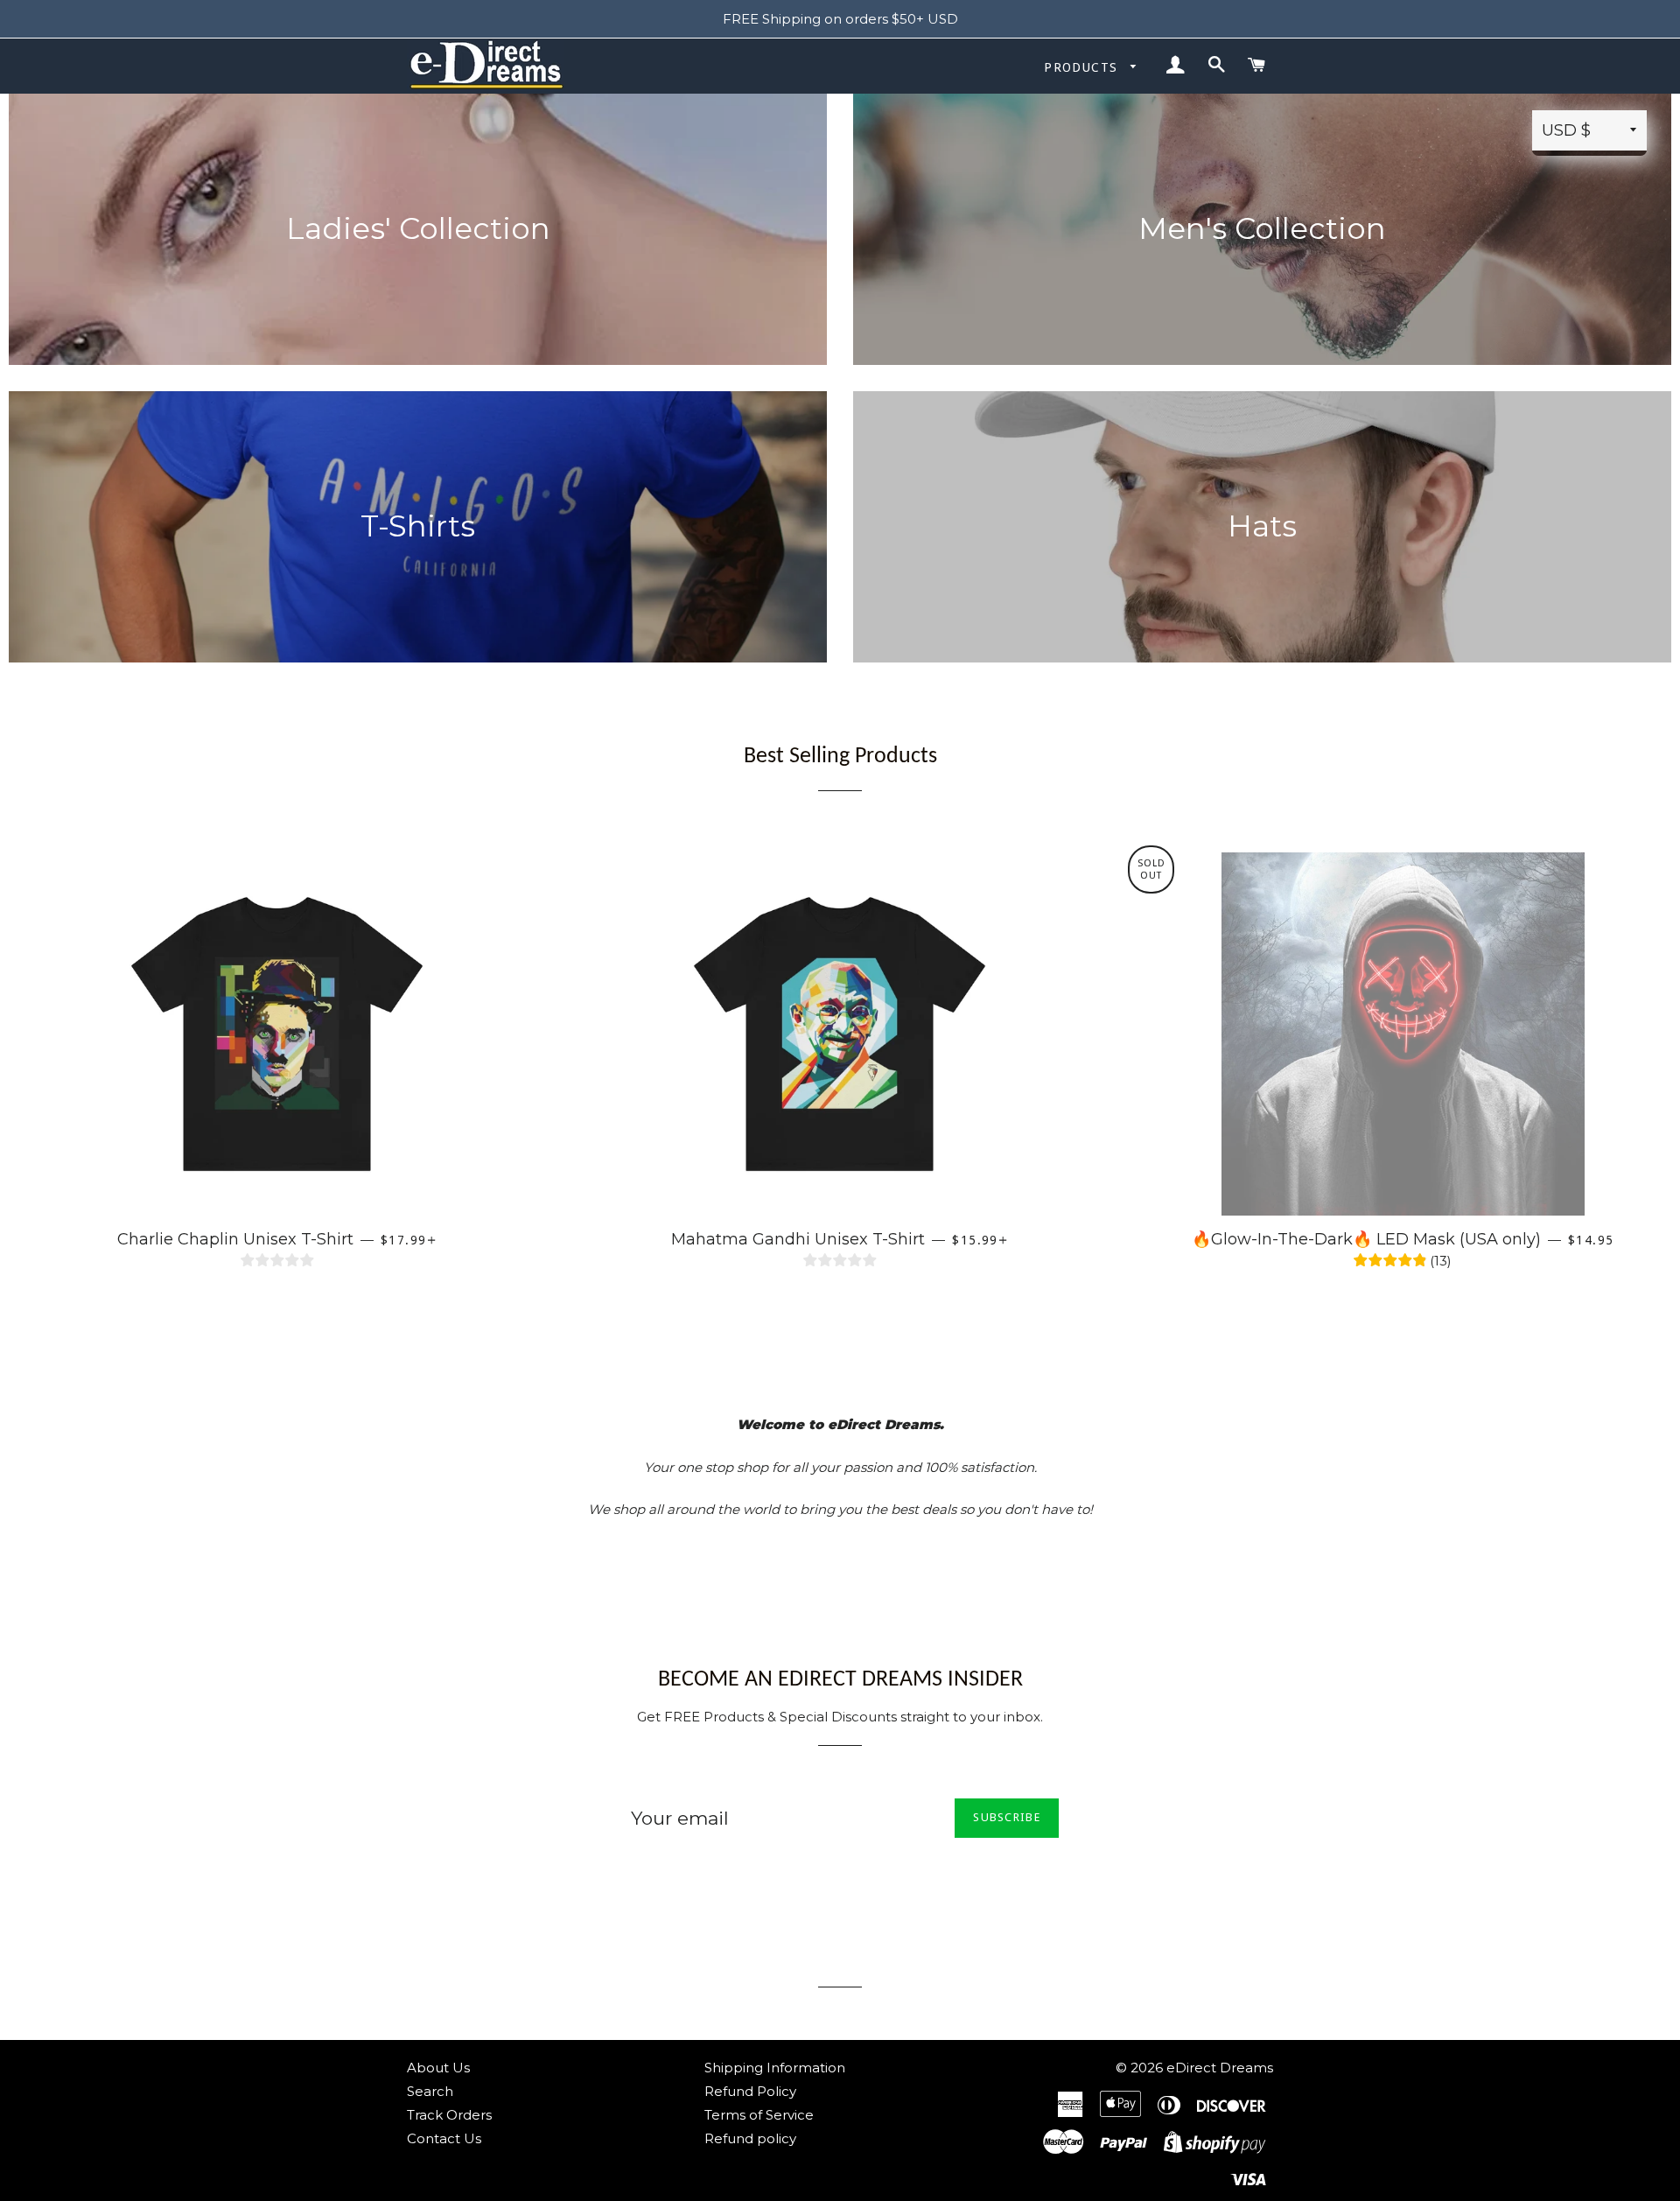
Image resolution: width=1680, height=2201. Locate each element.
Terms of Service (759, 2115)
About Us (438, 2068)
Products (1083, 67)
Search (430, 2091)
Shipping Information (775, 2068)
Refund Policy (750, 2091)
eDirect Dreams (1220, 2068)
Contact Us (444, 2138)
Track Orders (449, 2115)
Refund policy (750, 2138)
